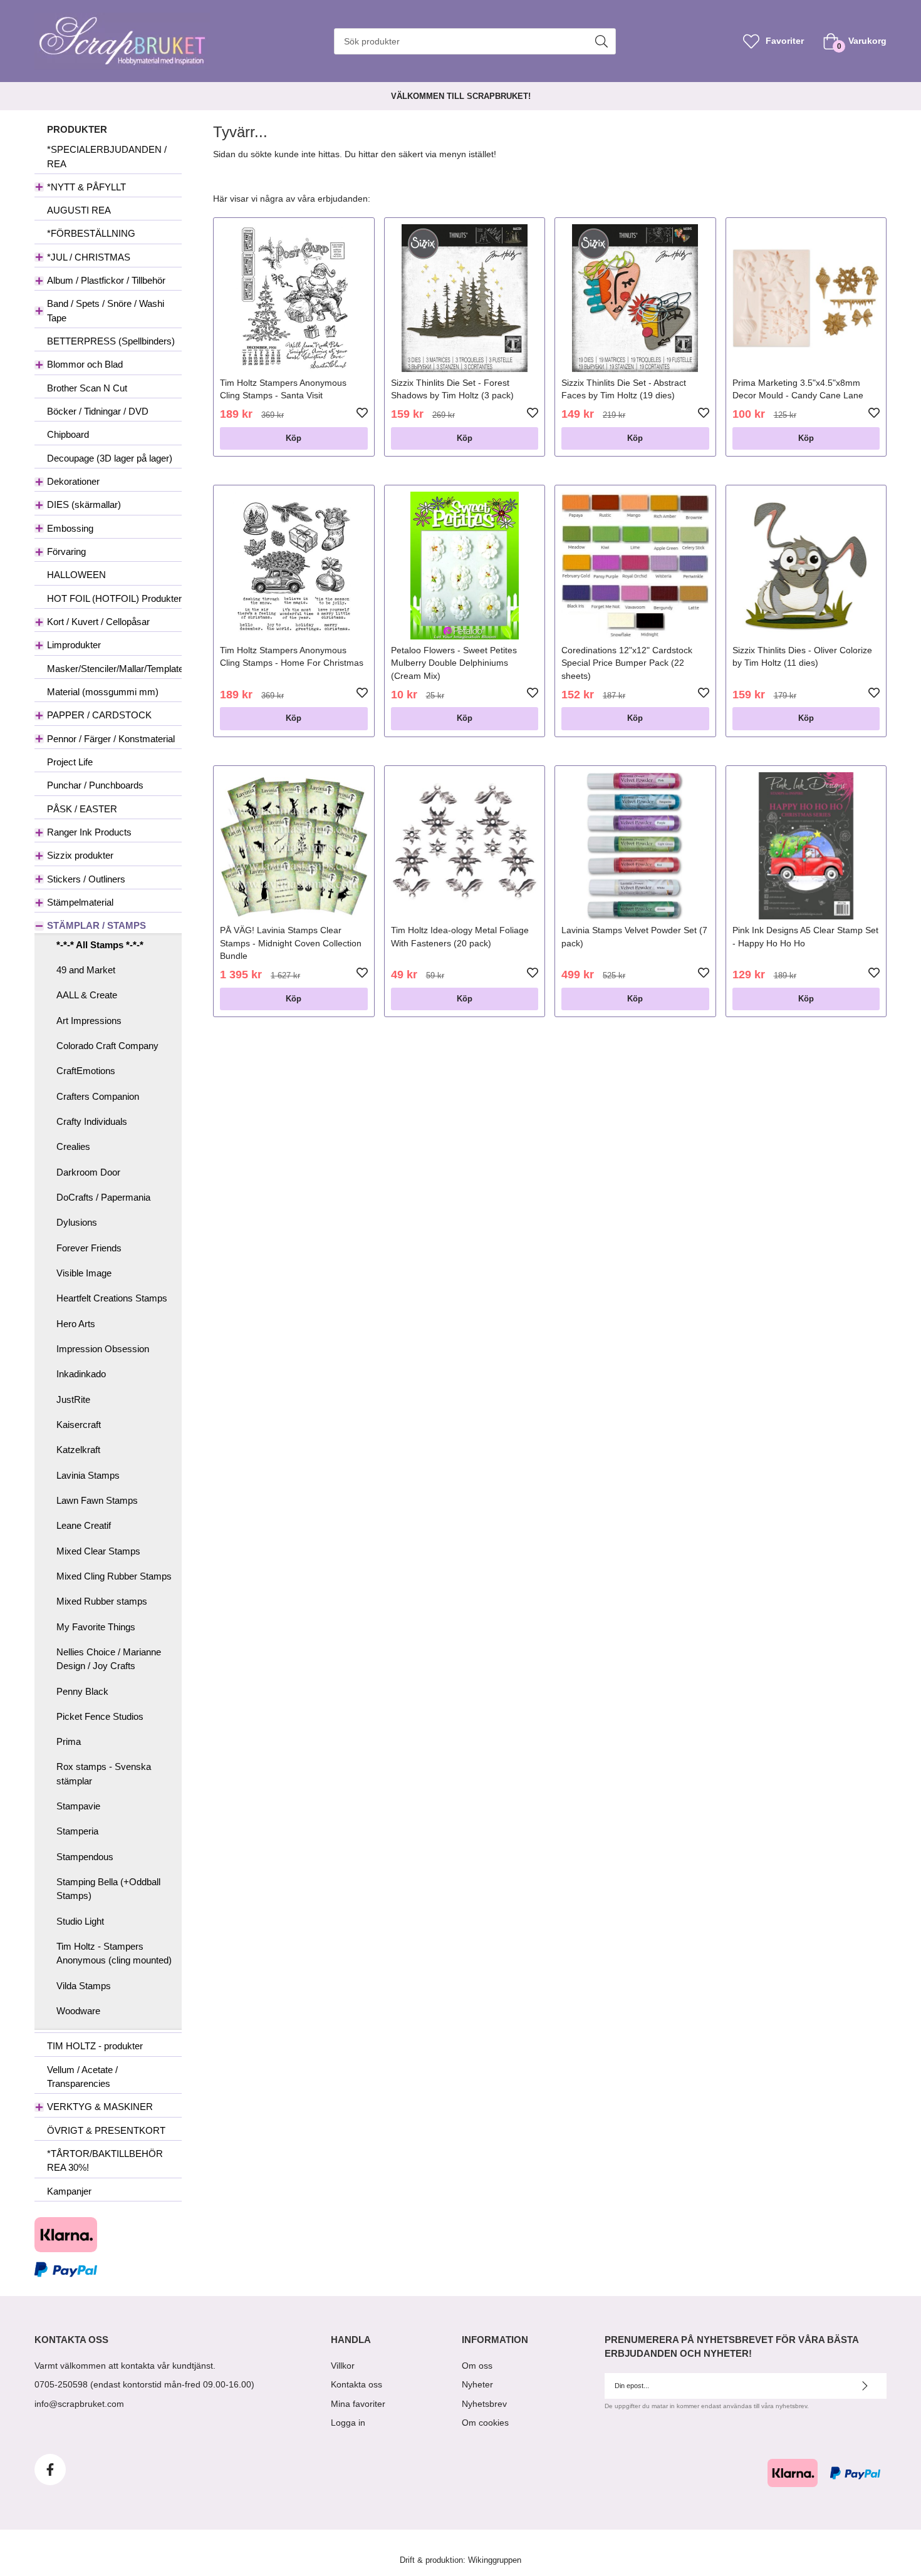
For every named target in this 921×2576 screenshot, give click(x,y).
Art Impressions (89, 1021)
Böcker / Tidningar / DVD (98, 411)
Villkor (343, 2366)
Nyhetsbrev (484, 2404)
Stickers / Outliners (86, 879)
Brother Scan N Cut (87, 388)
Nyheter (477, 2384)
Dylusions (77, 1222)
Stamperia (77, 1831)
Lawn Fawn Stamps (97, 1500)
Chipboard (68, 434)
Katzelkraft (78, 1450)
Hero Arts (76, 1324)
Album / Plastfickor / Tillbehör (106, 280)
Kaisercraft (79, 1425)
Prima (69, 1741)
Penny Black (82, 1691)
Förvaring (66, 551)
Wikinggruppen (495, 2560)
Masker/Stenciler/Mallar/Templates (114, 669)
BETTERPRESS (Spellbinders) (111, 341)
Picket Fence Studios (100, 1716)
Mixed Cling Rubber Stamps (114, 1576)
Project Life (70, 762)
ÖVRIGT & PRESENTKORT (106, 2130)
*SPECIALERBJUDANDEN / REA (107, 156)
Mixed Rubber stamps (102, 1601)
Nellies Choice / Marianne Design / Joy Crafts (109, 1659)
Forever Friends (89, 1248)
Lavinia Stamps (88, 1475)
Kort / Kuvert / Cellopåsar (98, 622)
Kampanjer (69, 2191)
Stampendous (85, 1857)
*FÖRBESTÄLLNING (91, 233)
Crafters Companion (98, 1096)
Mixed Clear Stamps (98, 1551)
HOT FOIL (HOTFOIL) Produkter (114, 598)
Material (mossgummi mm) (103, 692)
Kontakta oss (356, 2384)
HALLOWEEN (76, 575)
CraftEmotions (86, 1071)
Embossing (70, 528)
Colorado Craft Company (107, 1046)
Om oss (477, 2366)
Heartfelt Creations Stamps (112, 1298)
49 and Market (86, 970)
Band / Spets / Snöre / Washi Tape (106, 310)
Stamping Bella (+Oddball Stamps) (108, 1889)
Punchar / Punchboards (95, 785)
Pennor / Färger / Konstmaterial (111, 739)
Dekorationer (73, 481)
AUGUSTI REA (79, 210)
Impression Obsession (103, 1349)
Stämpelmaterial (80, 902)
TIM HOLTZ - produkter (95, 2046)
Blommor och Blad (85, 364)
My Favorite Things (96, 1627)
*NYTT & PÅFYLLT (86, 187)
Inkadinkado (81, 1374)
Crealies (73, 1146)
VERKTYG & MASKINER (100, 2107)
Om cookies (485, 2423)
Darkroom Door (88, 1172)
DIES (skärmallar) (84, 504)
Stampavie (78, 1806)
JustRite (73, 1399)
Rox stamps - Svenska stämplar (104, 1773)
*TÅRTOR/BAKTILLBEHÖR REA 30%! (105, 2160)
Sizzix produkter (80, 855)
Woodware (78, 2011)
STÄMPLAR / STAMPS (96, 925)
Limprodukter (74, 645)
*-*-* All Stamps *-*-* (100, 945)
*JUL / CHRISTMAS (89, 257)
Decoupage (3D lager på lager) (110, 458)
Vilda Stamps (84, 1986)
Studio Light (80, 1921)
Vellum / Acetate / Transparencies (82, 2077)
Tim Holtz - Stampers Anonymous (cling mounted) (114, 1953)
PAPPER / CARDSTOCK (99, 715)
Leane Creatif (84, 1525)
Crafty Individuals (92, 1121)
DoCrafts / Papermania (103, 1197)
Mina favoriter (358, 2404)
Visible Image (84, 1273)
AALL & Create (87, 995)
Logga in (348, 2423)
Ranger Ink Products (89, 832)
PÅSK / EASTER (82, 809)
